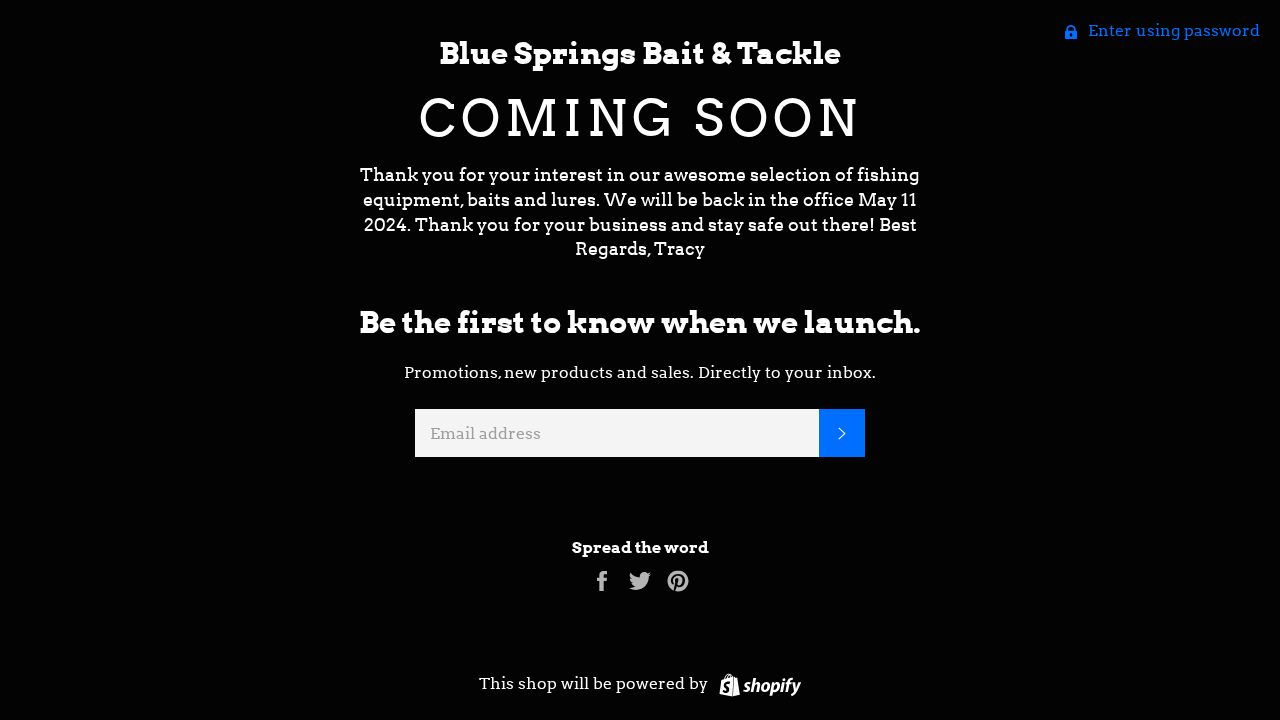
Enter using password (1172, 30)
